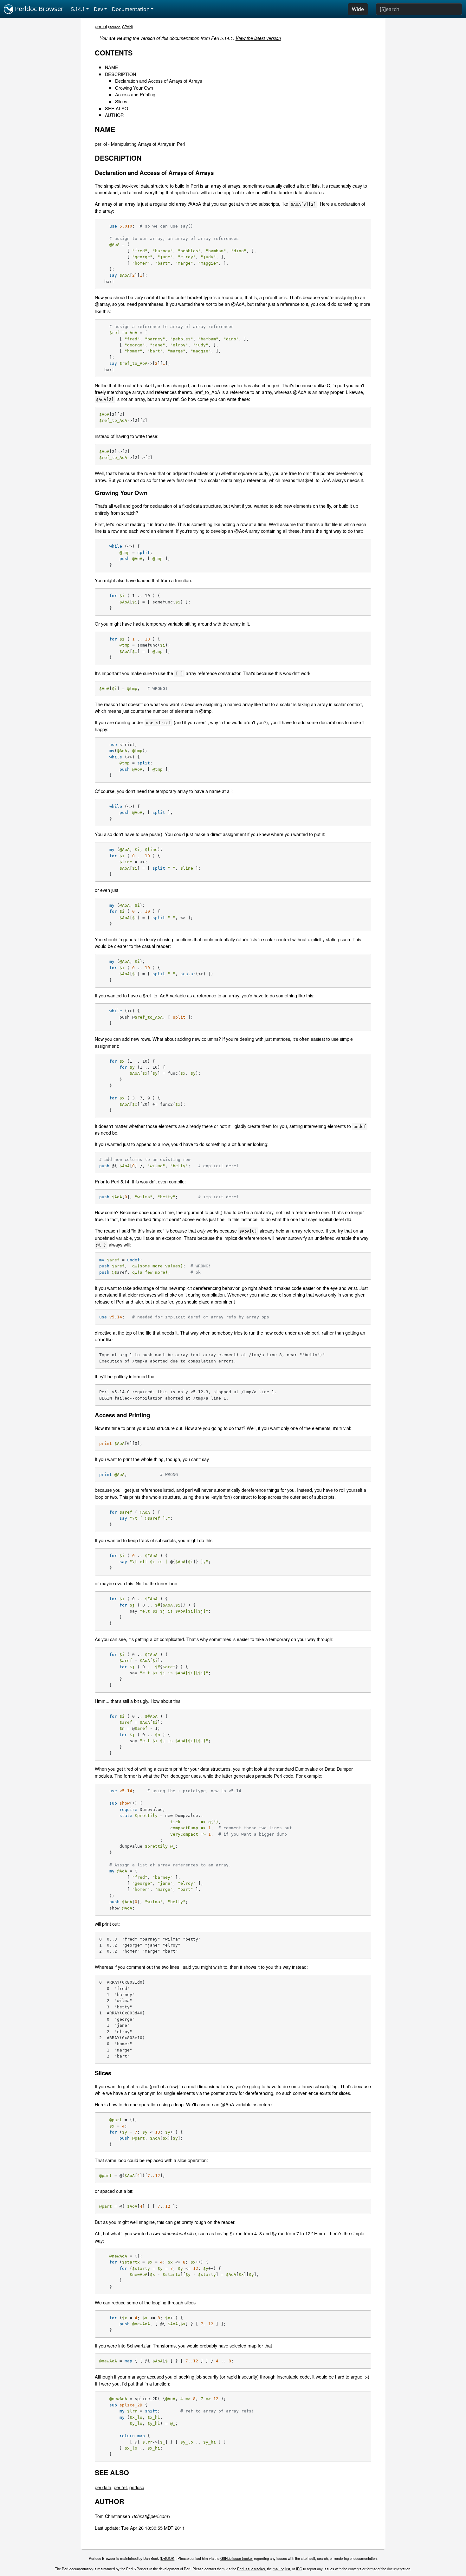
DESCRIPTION (120, 74)
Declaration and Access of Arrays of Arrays (159, 81)
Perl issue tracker (251, 2569)
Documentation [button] (131, 9)
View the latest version (258, 38)
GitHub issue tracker (237, 2558)
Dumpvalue (307, 1769)
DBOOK (168, 2558)
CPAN (127, 27)
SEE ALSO (116, 108)
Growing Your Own (134, 88)
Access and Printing (135, 94)
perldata (103, 2487)
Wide (358, 9)
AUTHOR (114, 115)
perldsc (137, 2487)
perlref (120, 2487)
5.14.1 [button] (78, 9)
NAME (112, 67)
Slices (121, 101)
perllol (101, 26)
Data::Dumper (339, 1769)
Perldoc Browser (38, 9)
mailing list (281, 2569)
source (115, 27)
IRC (299, 2569)
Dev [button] (98, 9)
